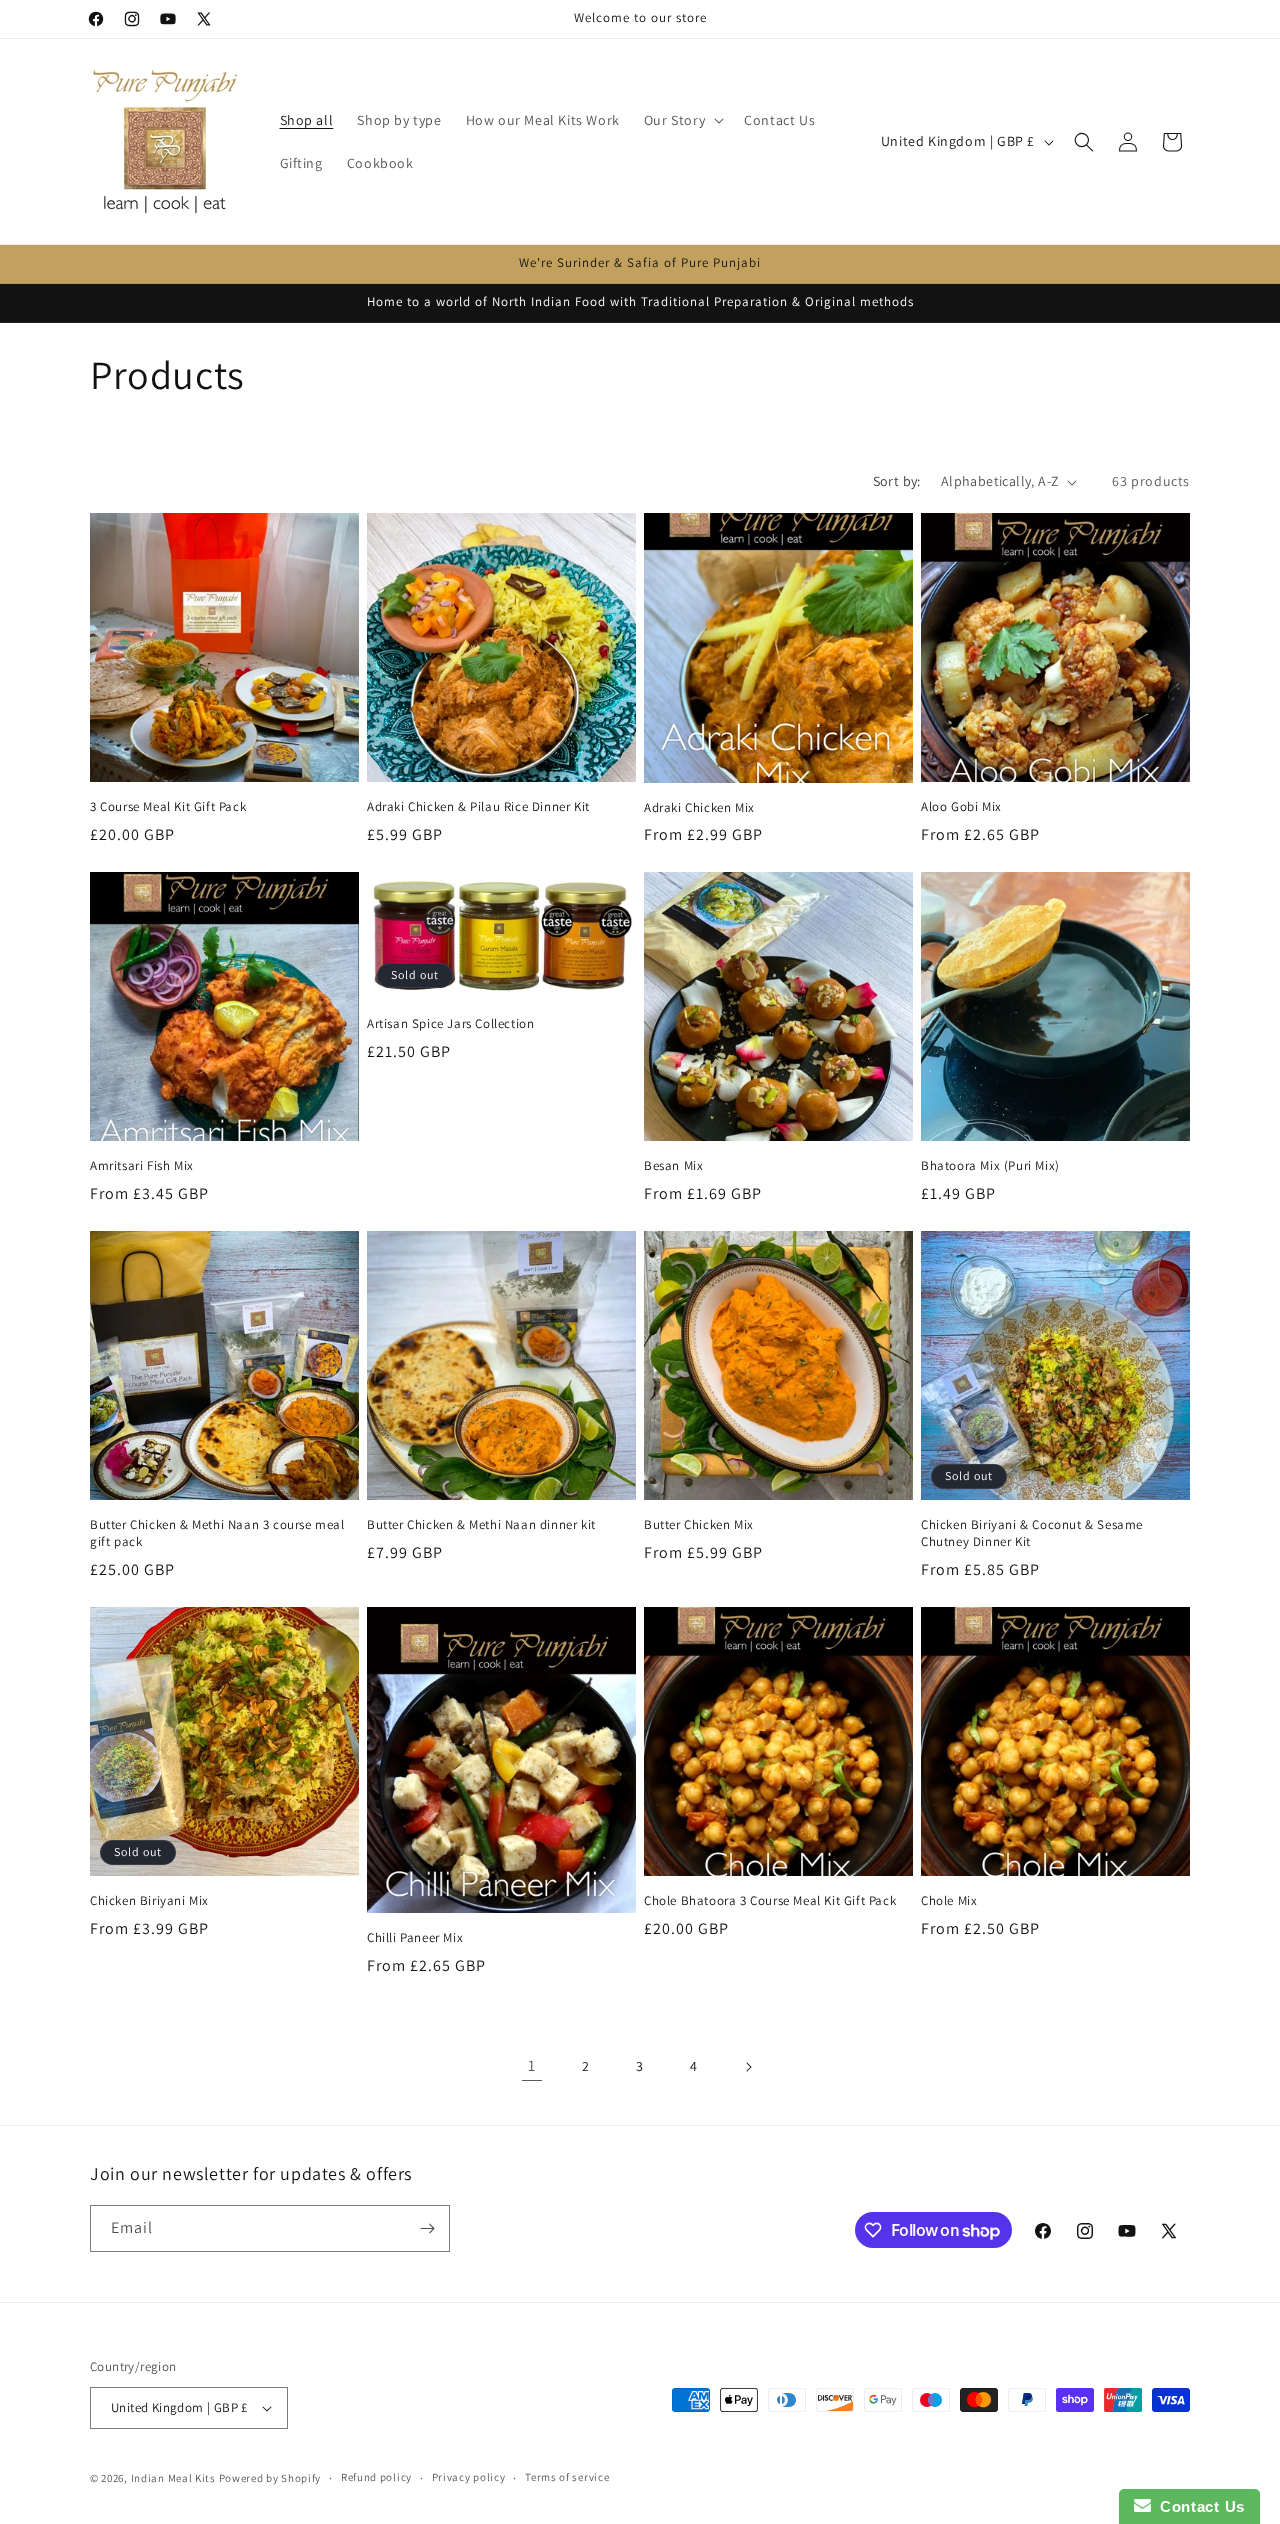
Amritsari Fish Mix (142, 1166)
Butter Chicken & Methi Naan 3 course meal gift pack (217, 1533)
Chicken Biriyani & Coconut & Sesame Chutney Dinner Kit (1032, 1533)
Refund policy (376, 2477)
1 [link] (532, 2065)
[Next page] (748, 2067)
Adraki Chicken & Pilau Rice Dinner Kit (478, 807)
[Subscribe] (427, 2228)
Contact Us (1198, 2506)
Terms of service (567, 2477)
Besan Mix (673, 1166)
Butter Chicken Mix (699, 1525)
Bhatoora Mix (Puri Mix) (990, 1166)
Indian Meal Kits (173, 2478)
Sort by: (897, 481)
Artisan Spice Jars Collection (450, 1024)
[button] (682, 120)
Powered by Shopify (270, 2478)
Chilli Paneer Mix (415, 1938)
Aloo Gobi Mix (961, 807)
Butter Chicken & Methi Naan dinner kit (481, 1525)
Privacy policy (469, 2477)
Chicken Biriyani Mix (149, 1901)
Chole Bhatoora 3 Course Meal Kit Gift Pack (770, 1901)
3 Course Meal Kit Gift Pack (168, 807)
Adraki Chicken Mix (699, 808)
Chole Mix (949, 1901)
